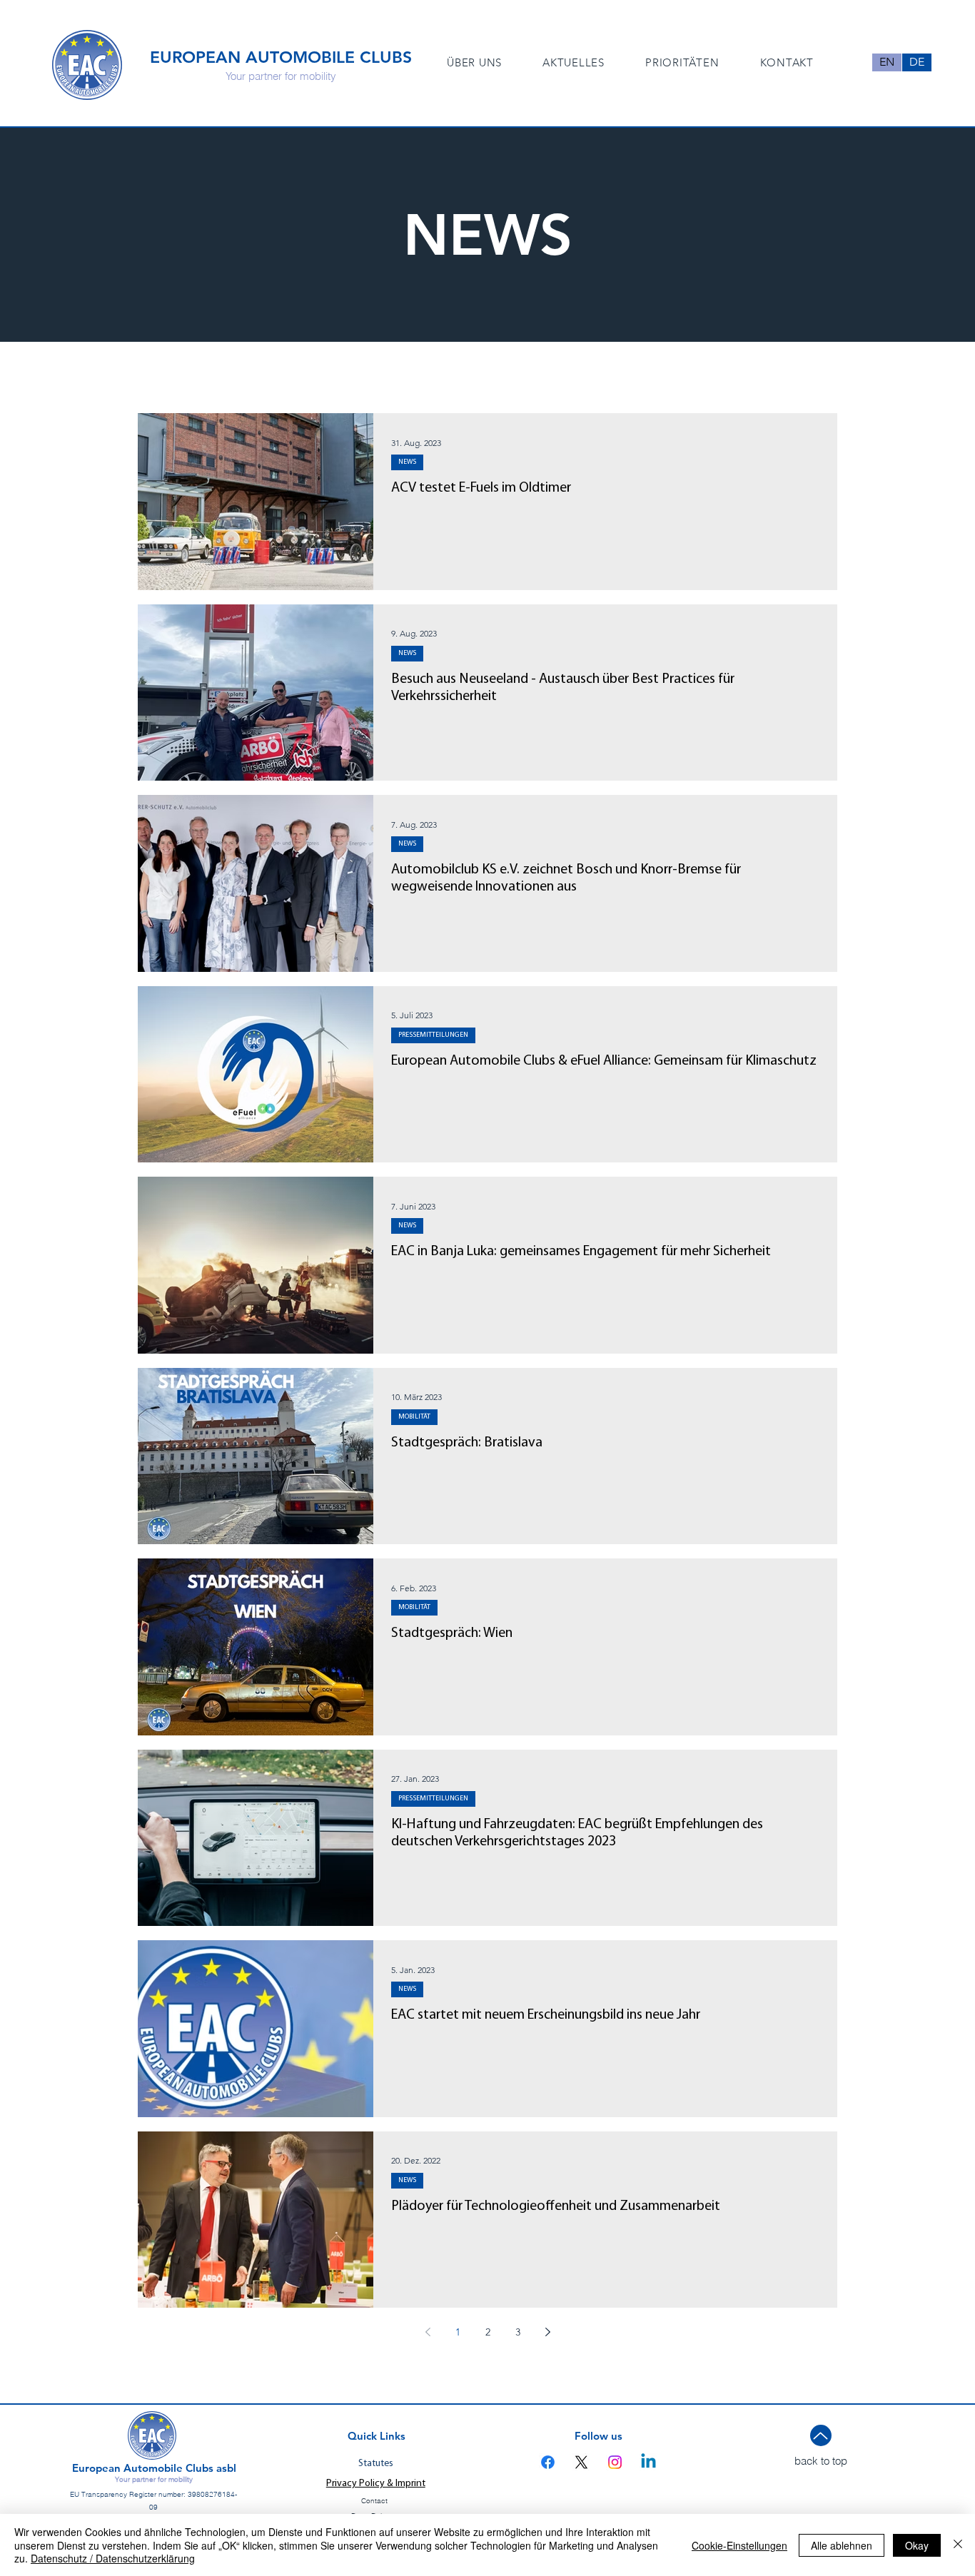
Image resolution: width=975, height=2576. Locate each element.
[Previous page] (428, 2332)
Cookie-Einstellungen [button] (739, 2545)
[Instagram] (615, 2462)
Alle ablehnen (842, 2545)
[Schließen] (958, 2545)
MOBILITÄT (414, 1417)
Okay (917, 2545)
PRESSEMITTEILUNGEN (433, 1035)
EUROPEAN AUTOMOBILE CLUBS (281, 57)
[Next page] (547, 2332)
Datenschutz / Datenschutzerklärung (113, 2558)
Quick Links (377, 2436)
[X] (581, 2462)
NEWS (407, 462)
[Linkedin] (648, 2462)
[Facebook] (548, 2462)
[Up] (821, 2435)
